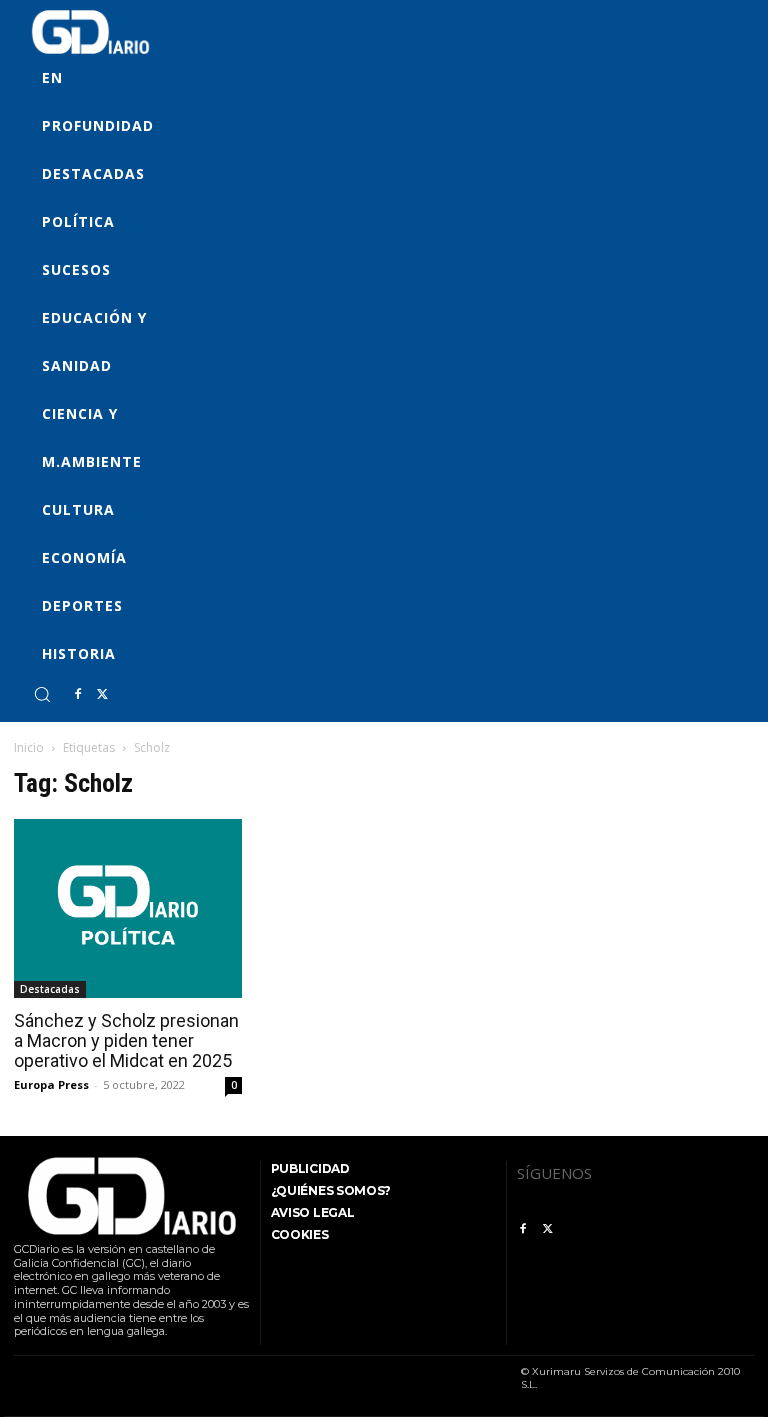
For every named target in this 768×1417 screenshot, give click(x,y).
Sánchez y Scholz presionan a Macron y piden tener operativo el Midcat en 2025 (126, 1040)
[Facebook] (78, 695)
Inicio (29, 747)
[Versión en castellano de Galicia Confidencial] (90, 32)
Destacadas (50, 989)
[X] (102, 695)
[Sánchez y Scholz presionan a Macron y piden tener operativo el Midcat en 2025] (128, 908)
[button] (42, 694)
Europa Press (51, 1084)
